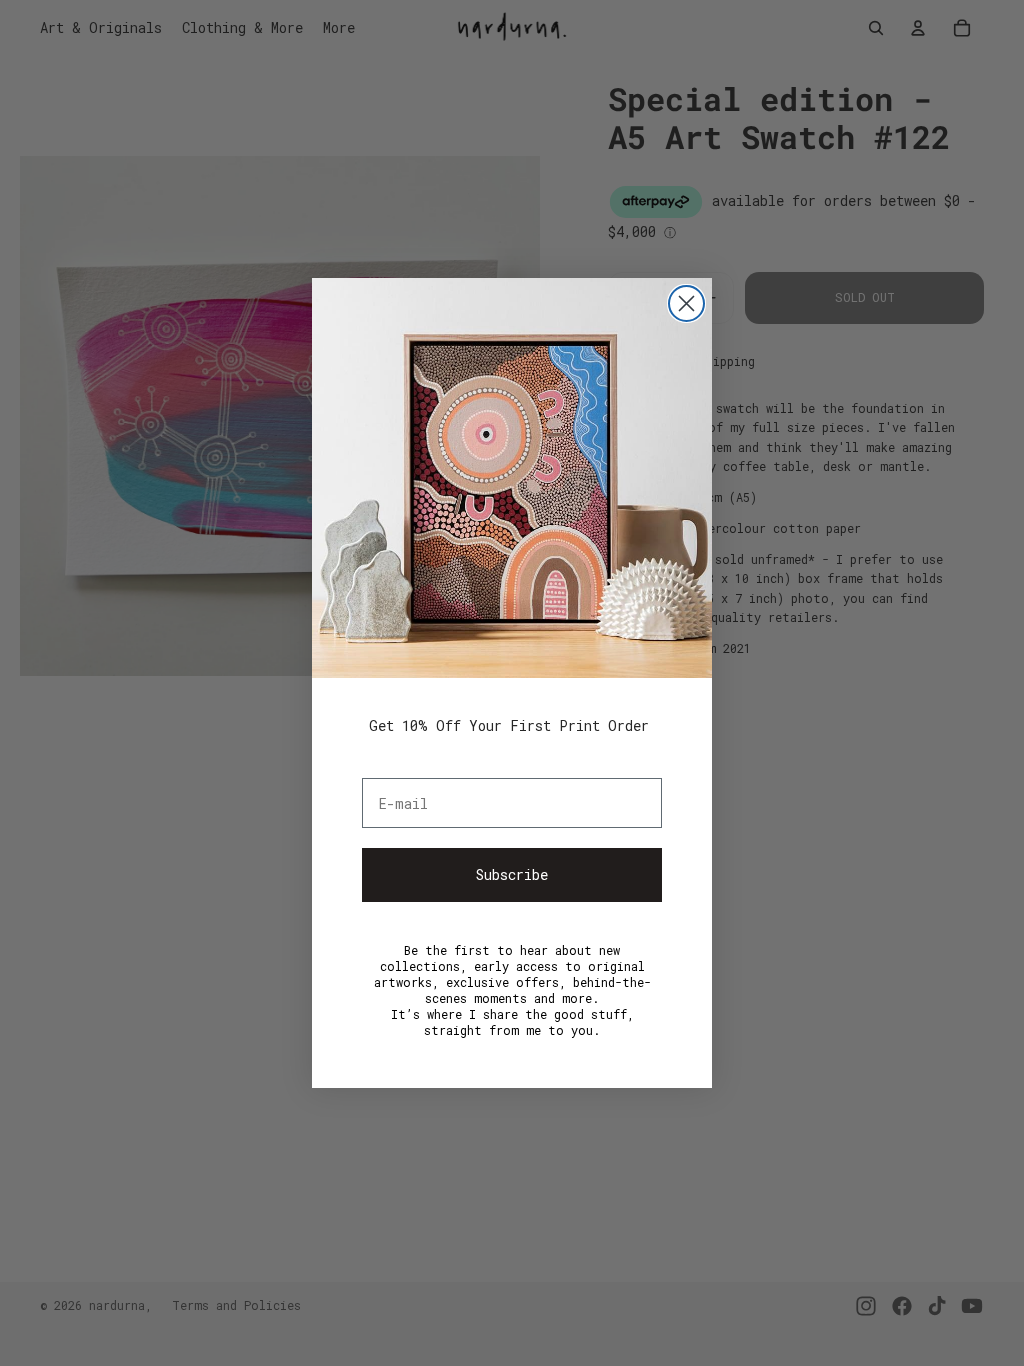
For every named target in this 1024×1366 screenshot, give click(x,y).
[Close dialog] (686, 303)
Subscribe (512, 874)
